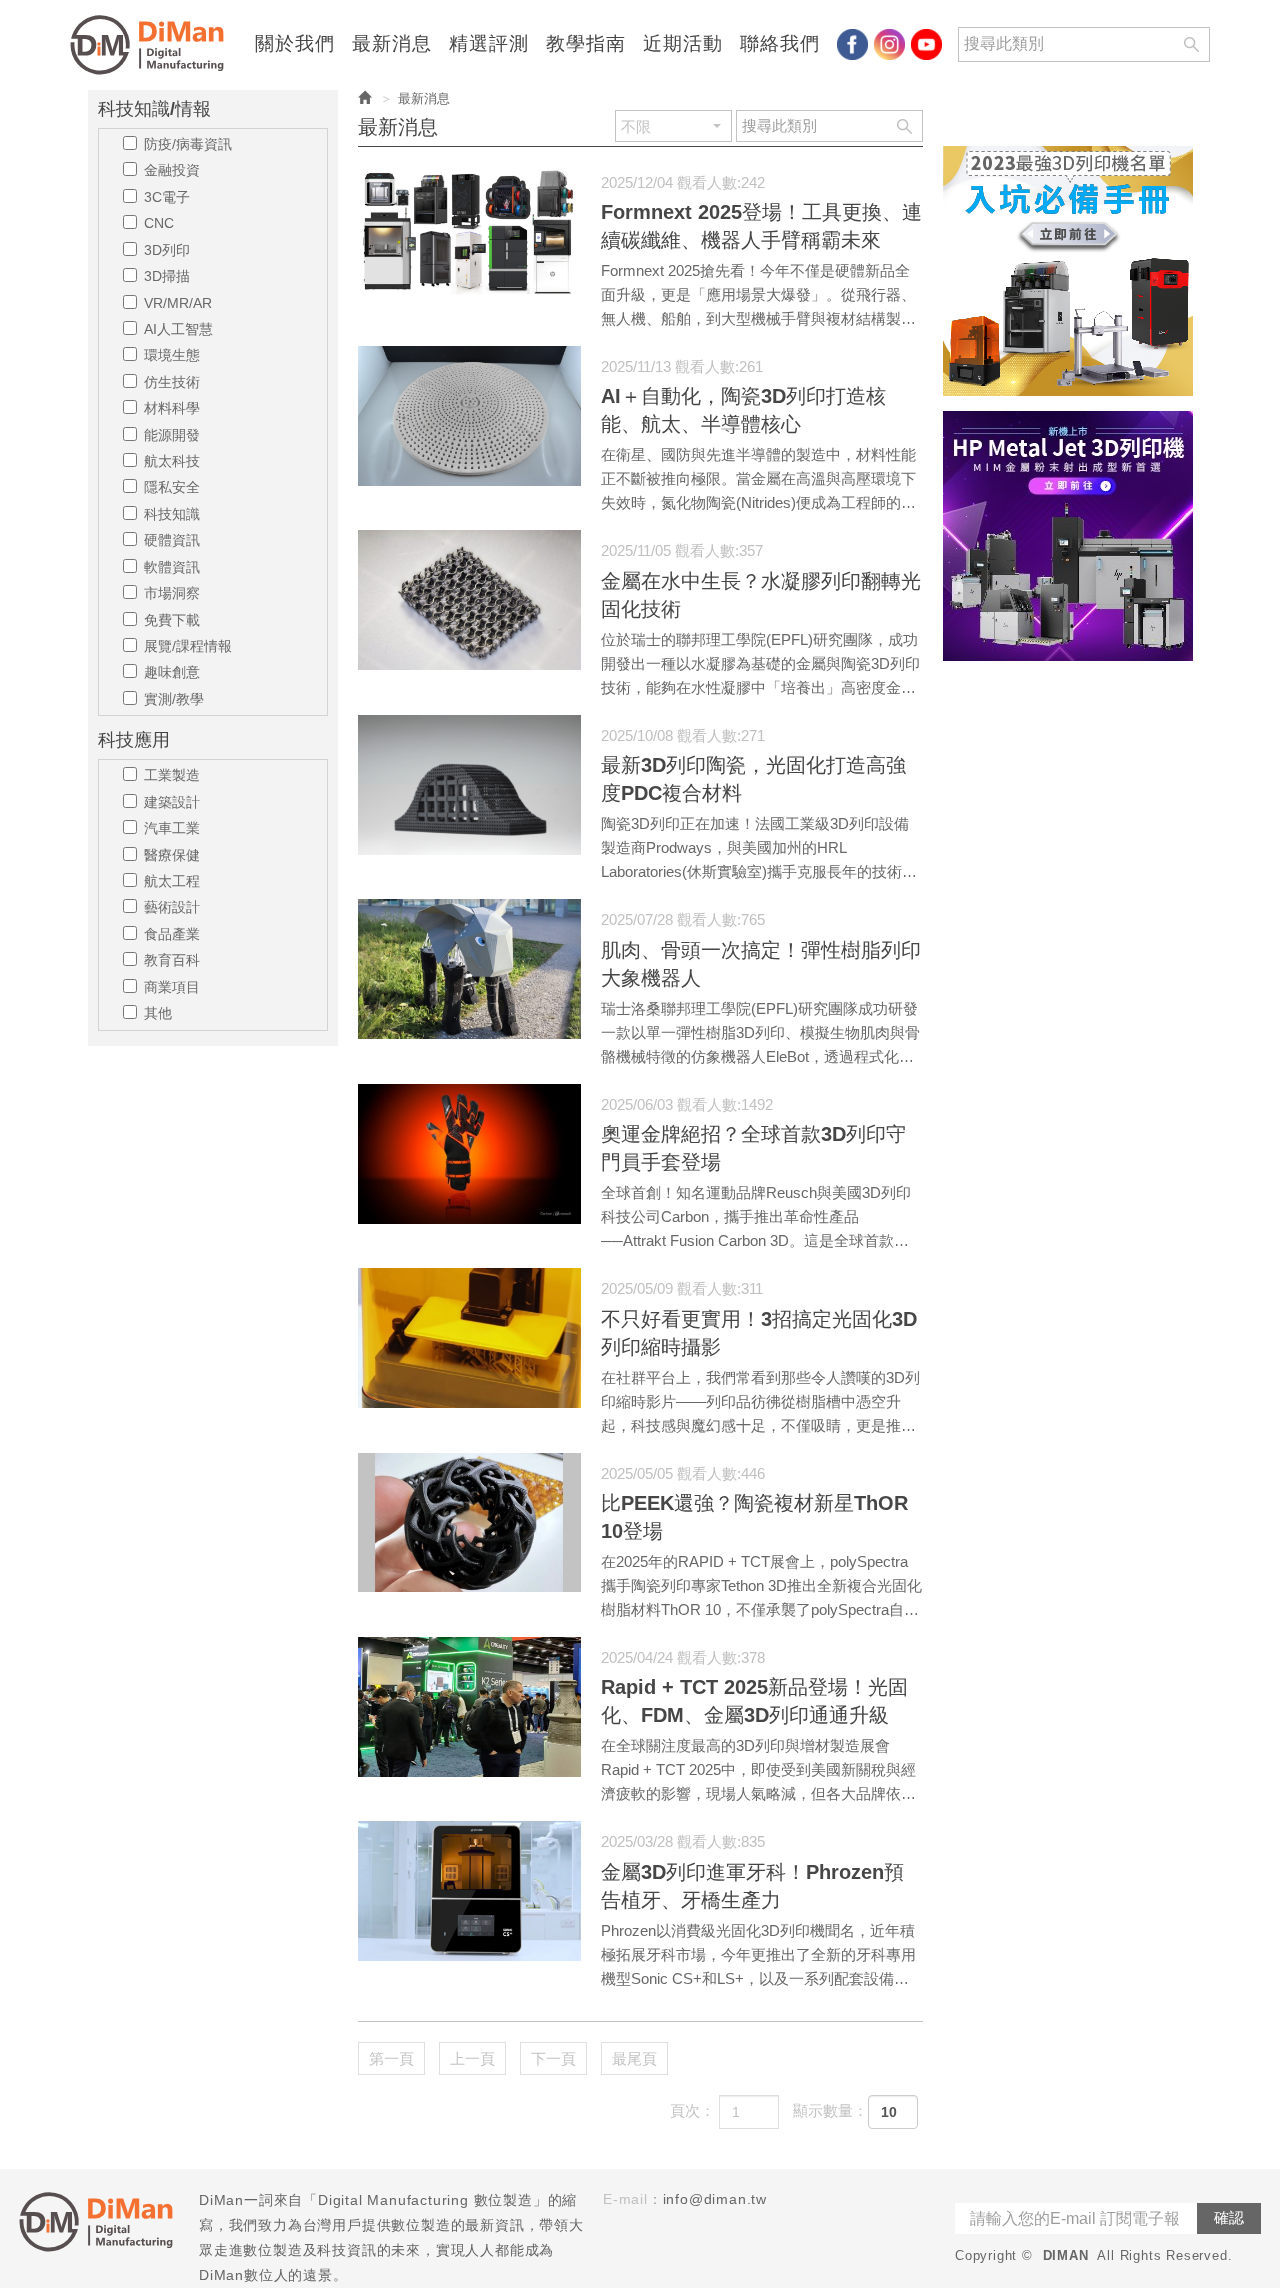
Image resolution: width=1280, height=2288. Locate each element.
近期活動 (683, 44)
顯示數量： (830, 2110)
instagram (889, 44)
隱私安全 (172, 487)
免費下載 (172, 620)
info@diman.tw (715, 2199)
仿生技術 (172, 382)
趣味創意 (172, 672)
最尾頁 (634, 2058)
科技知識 (172, 514)
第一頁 (391, 2058)
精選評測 (489, 44)
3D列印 (167, 250)
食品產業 (172, 934)
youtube (926, 44)
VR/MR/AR (178, 303)
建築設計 (172, 802)
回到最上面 (1229, 1867)
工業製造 (172, 775)
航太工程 (172, 881)
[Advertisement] (1068, 976)
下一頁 (553, 2058)
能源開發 (172, 435)
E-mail (625, 2199)
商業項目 (172, 987)
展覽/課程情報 (188, 646)
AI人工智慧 (178, 329)
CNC (159, 223)
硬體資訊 (172, 540)
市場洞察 (172, 593)
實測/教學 (174, 699)
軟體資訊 (172, 567)
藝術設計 (172, 907)
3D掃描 (167, 276)
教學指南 (586, 44)
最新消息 (392, 44)
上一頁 (472, 2058)
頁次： (692, 2110)
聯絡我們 (780, 44)
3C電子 (167, 197)
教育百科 (172, 960)
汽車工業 (172, 828)
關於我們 (295, 44)
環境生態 (172, 355)
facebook (852, 44)
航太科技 (172, 461)
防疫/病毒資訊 (188, 144)
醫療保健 (172, 855)
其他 (158, 1013)
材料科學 (172, 408)
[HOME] (152, 45)
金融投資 (172, 170)
